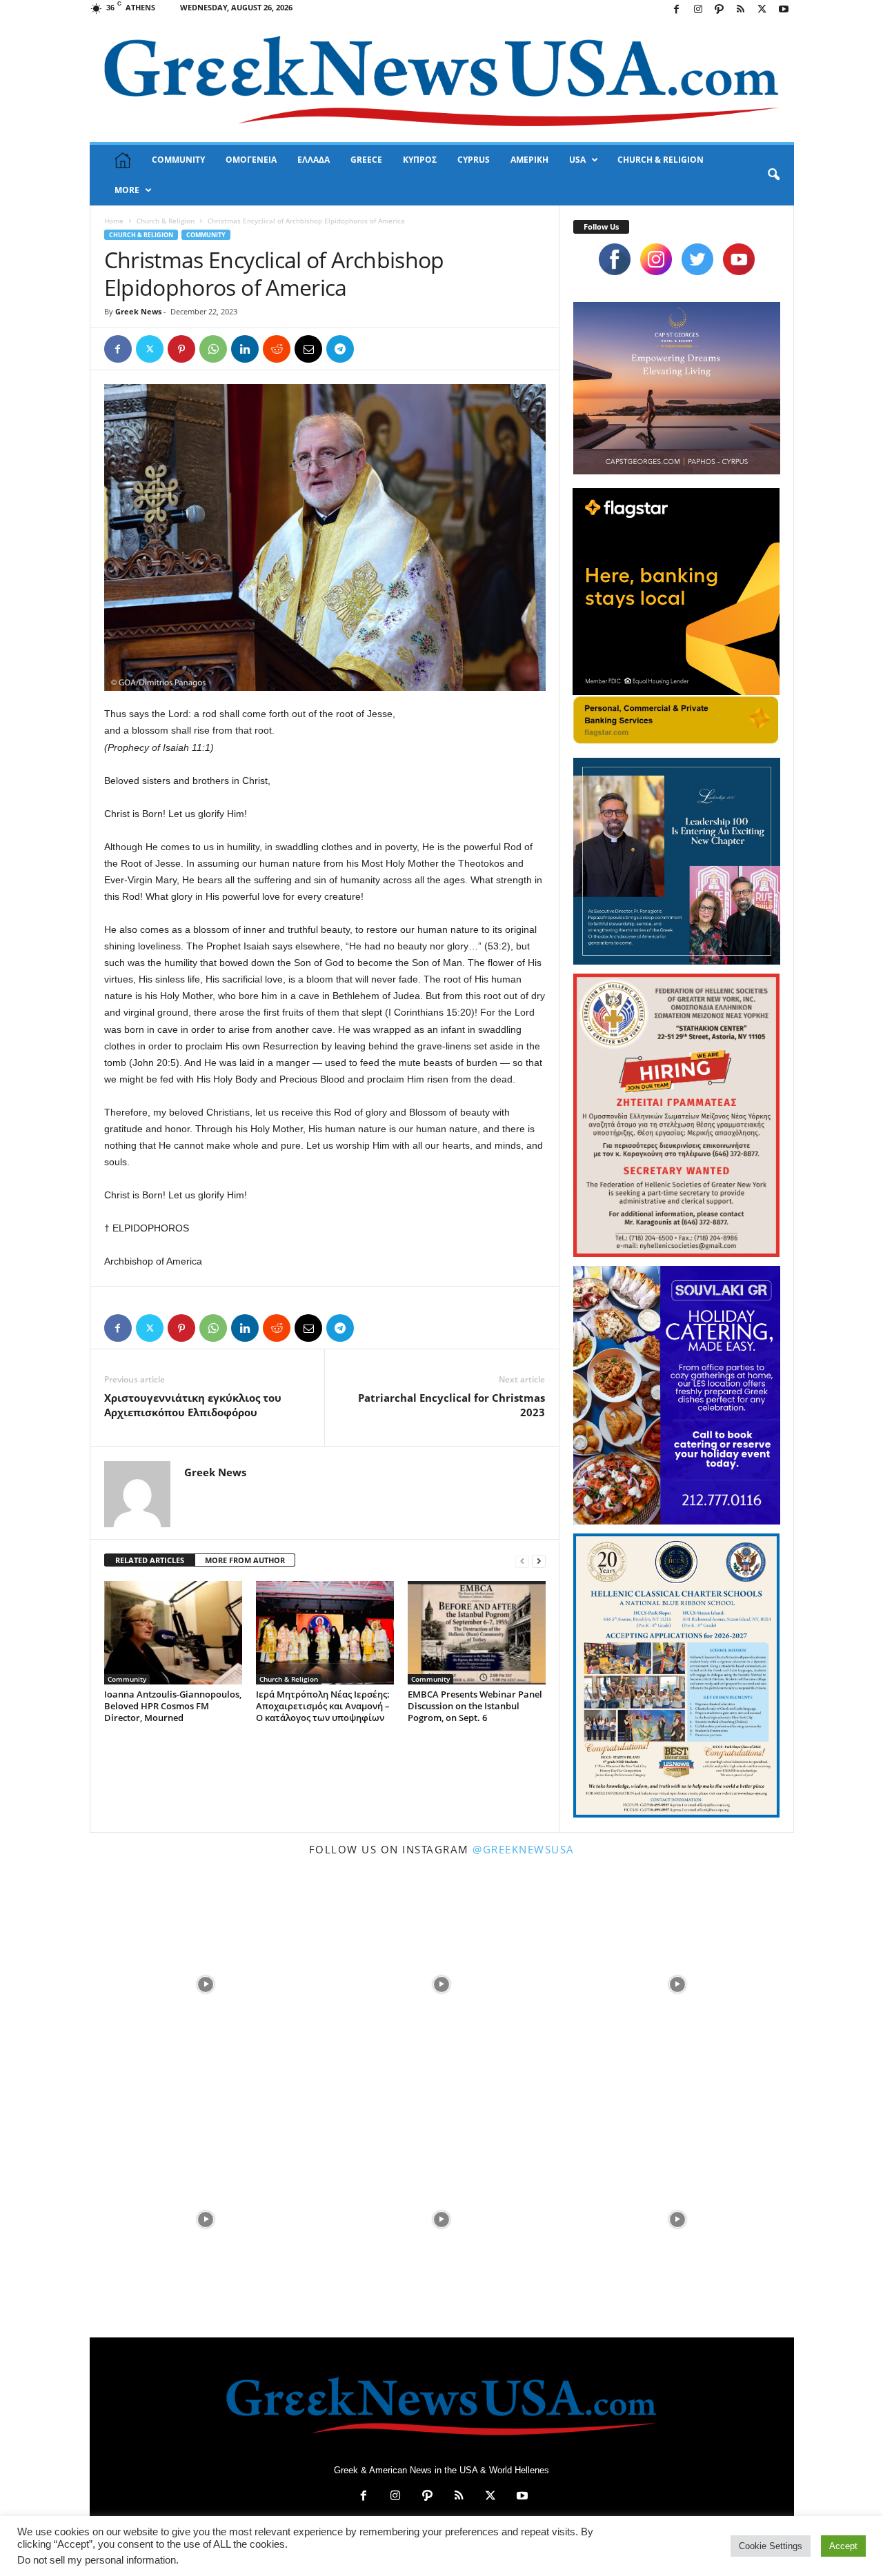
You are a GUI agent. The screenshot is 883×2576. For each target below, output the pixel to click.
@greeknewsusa (524, 1849)
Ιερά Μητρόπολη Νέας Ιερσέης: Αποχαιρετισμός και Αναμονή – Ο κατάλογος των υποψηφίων (323, 1706)
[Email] (308, 349)
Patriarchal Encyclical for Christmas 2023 (452, 1405)
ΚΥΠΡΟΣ (420, 160)
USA (577, 160)
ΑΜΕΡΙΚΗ (529, 160)
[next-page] (539, 1561)
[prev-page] (522, 1561)
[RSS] (741, 10)
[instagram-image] (206, 1983)
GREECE (366, 160)
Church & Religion (166, 221)
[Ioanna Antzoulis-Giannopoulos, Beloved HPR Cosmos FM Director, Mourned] (173, 1633)
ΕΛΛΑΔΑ (314, 160)
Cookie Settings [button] (771, 2546)
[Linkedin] (245, 349)
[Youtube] (784, 10)
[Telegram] (340, 349)
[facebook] (615, 259)
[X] (762, 10)
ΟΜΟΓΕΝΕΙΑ (251, 160)
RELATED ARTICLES (150, 1560)
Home (114, 221)
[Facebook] (677, 10)
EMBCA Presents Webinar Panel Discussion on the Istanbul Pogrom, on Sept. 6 (475, 1706)
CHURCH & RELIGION (661, 160)
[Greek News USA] (442, 81)
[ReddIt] (277, 349)
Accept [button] (843, 2546)
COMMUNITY (178, 160)
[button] (773, 175)
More (127, 190)
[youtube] (739, 259)
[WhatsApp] (213, 349)
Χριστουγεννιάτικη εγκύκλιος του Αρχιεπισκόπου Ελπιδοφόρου (193, 1405)
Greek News (138, 311)
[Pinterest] (181, 349)
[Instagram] (698, 10)
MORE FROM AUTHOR (245, 1560)
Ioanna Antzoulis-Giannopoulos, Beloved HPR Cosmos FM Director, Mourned (173, 1706)
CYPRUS (474, 160)
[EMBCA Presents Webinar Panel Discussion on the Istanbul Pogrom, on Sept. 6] (477, 1633)
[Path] (720, 10)
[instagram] (656, 259)
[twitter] (697, 259)
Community (206, 235)
